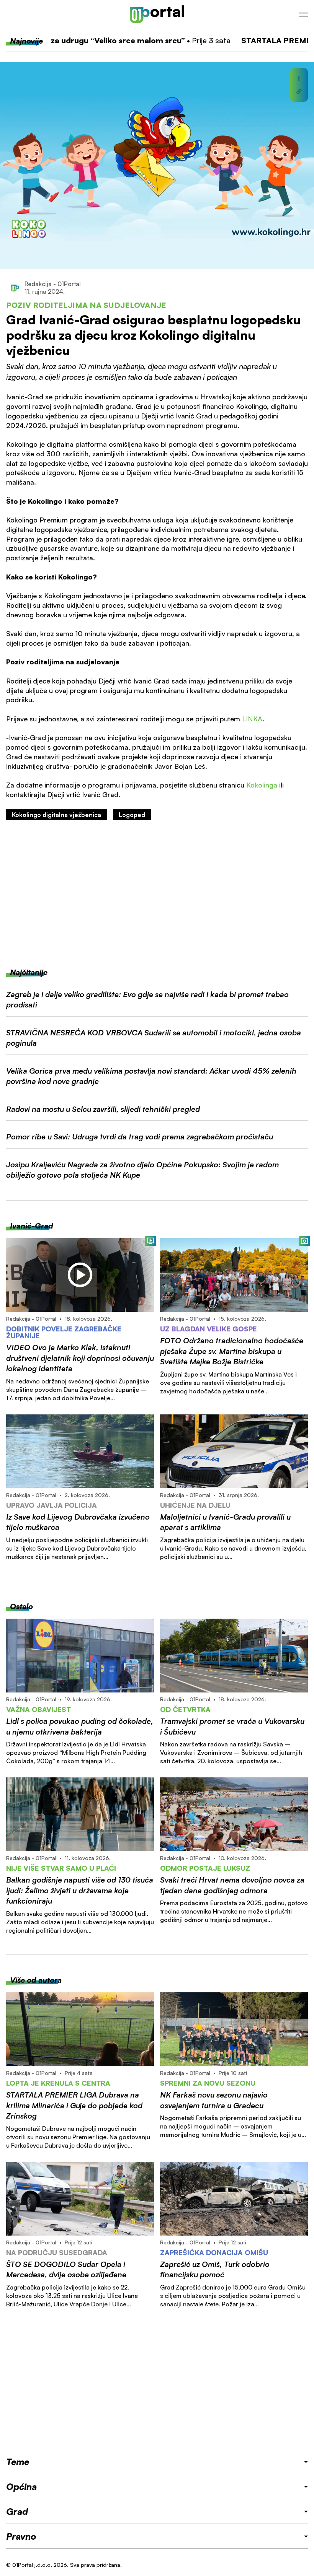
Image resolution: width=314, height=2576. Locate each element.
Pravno (21, 2536)
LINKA (252, 719)
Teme (18, 2462)
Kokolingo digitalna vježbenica (56, 815)
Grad (17, 2511)
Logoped (132, 815)
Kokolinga (262, 785)
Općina (21, 2486)
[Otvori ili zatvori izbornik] (303, 15)
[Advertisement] (157, 893)
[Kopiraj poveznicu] (299, 91)
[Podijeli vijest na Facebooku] (299, 78)
